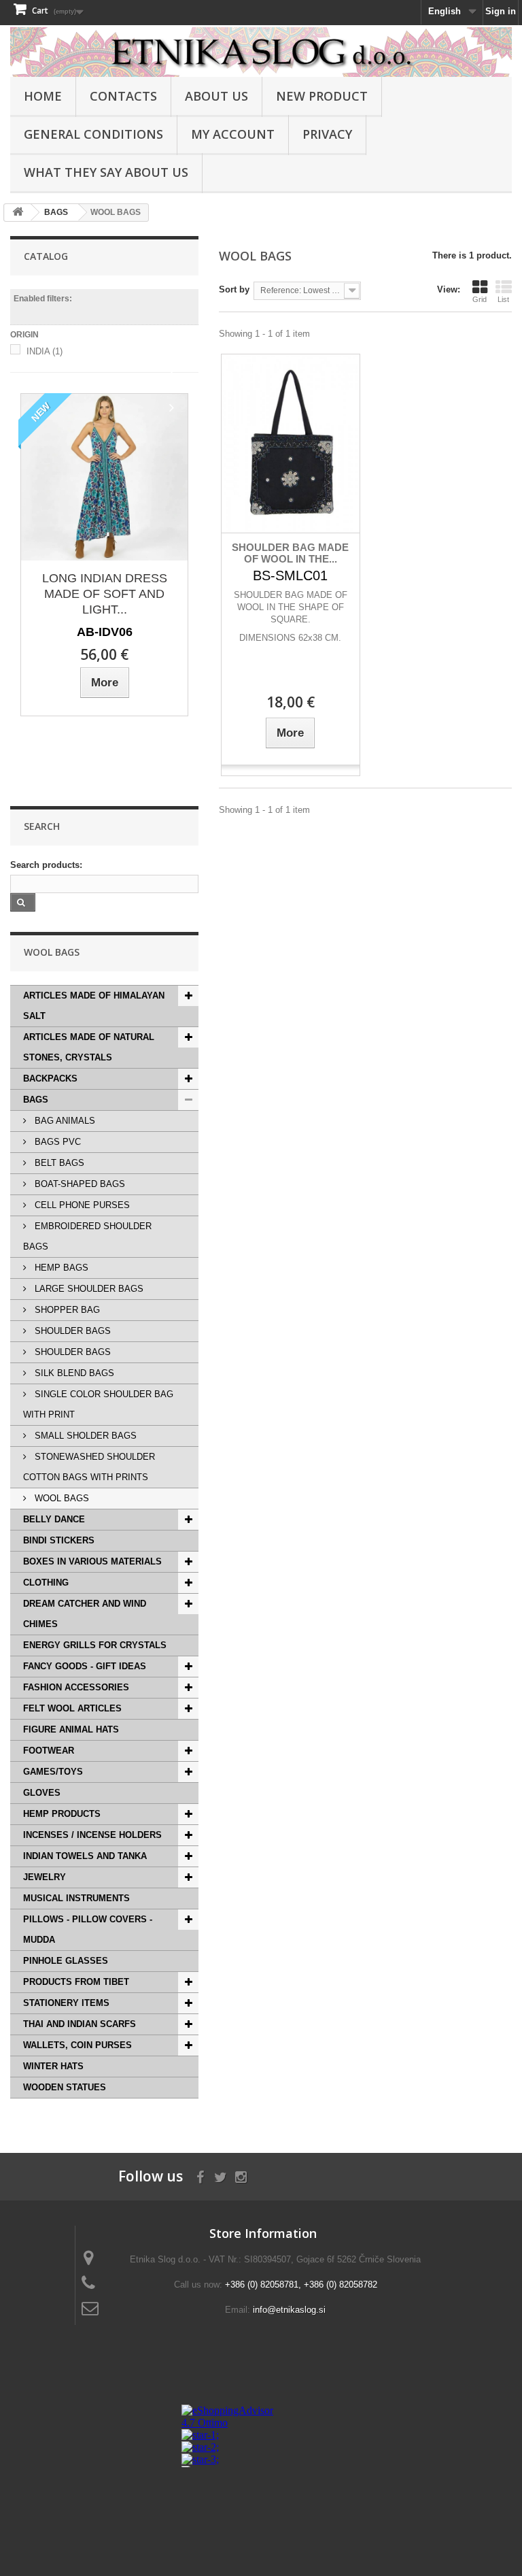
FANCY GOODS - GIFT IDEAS (85, 1666)
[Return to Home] (18, 213)
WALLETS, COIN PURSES (77, 2045)
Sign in (501, 11)
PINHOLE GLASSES (66, 1961)
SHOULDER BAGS (71, 1331)
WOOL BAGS (60, 1498)
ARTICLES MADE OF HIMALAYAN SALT (94, 1006)
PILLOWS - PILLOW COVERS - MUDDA (88, 1929)
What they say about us (106, 172)
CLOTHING (46, 1583)
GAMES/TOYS (53, 1772)
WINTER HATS (53, 2066)
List (503, 299)
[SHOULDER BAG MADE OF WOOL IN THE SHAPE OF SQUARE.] (290, 444)
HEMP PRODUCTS (62, 1814)
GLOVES (42, 1793)
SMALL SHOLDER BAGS (84, 1436)
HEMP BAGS (60, 1268)
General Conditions (93, 134)
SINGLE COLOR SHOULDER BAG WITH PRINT (98, 1404)
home (43, 96)
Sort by (234, 289)
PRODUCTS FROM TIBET (76, 1982)
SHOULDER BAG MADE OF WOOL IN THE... (290, 553)
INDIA (45, 351)
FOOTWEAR (49, 1751)
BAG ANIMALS (64, 1121)
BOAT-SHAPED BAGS (79, 1184)
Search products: (46, 865)
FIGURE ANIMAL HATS (71, 1729)
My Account (233, 134)
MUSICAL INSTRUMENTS (76, 1898)
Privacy (327, 134)
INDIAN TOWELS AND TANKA (85, 1856)
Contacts (123, 96)
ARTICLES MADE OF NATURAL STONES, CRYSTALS (89, 1047)
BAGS (36, 1100)
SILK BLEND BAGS (73, 1373)
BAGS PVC (56, 1142)
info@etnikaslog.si (289, 2310)
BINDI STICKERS (59, 1540)
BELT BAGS (58, 1163)
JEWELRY (45, 1877)
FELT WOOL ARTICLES (72, 1708)
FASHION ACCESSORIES (76, 1687)
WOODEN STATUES (65, 2087)
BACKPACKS (50, 1078)
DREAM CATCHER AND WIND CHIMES (85, 1614)
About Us (216, 96)
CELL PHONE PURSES (81, 1205)
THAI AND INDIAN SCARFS (80, 2024)
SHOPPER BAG (66, 1310)
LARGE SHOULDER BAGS (88, 1289)
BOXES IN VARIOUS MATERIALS (92, 1561)
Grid (480, 299)
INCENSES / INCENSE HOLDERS (92, 1835)
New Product (322, 96)
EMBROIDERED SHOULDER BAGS (87, 1236)
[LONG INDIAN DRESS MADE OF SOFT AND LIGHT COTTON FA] (104, 477)
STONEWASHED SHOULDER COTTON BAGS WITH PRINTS (89, 1467)
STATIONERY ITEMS (66, 2003)
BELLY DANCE (54, 1519)
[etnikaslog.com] (261, 52)
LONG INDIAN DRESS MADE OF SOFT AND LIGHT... (105, 594)
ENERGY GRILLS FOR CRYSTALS (95, 1645)
